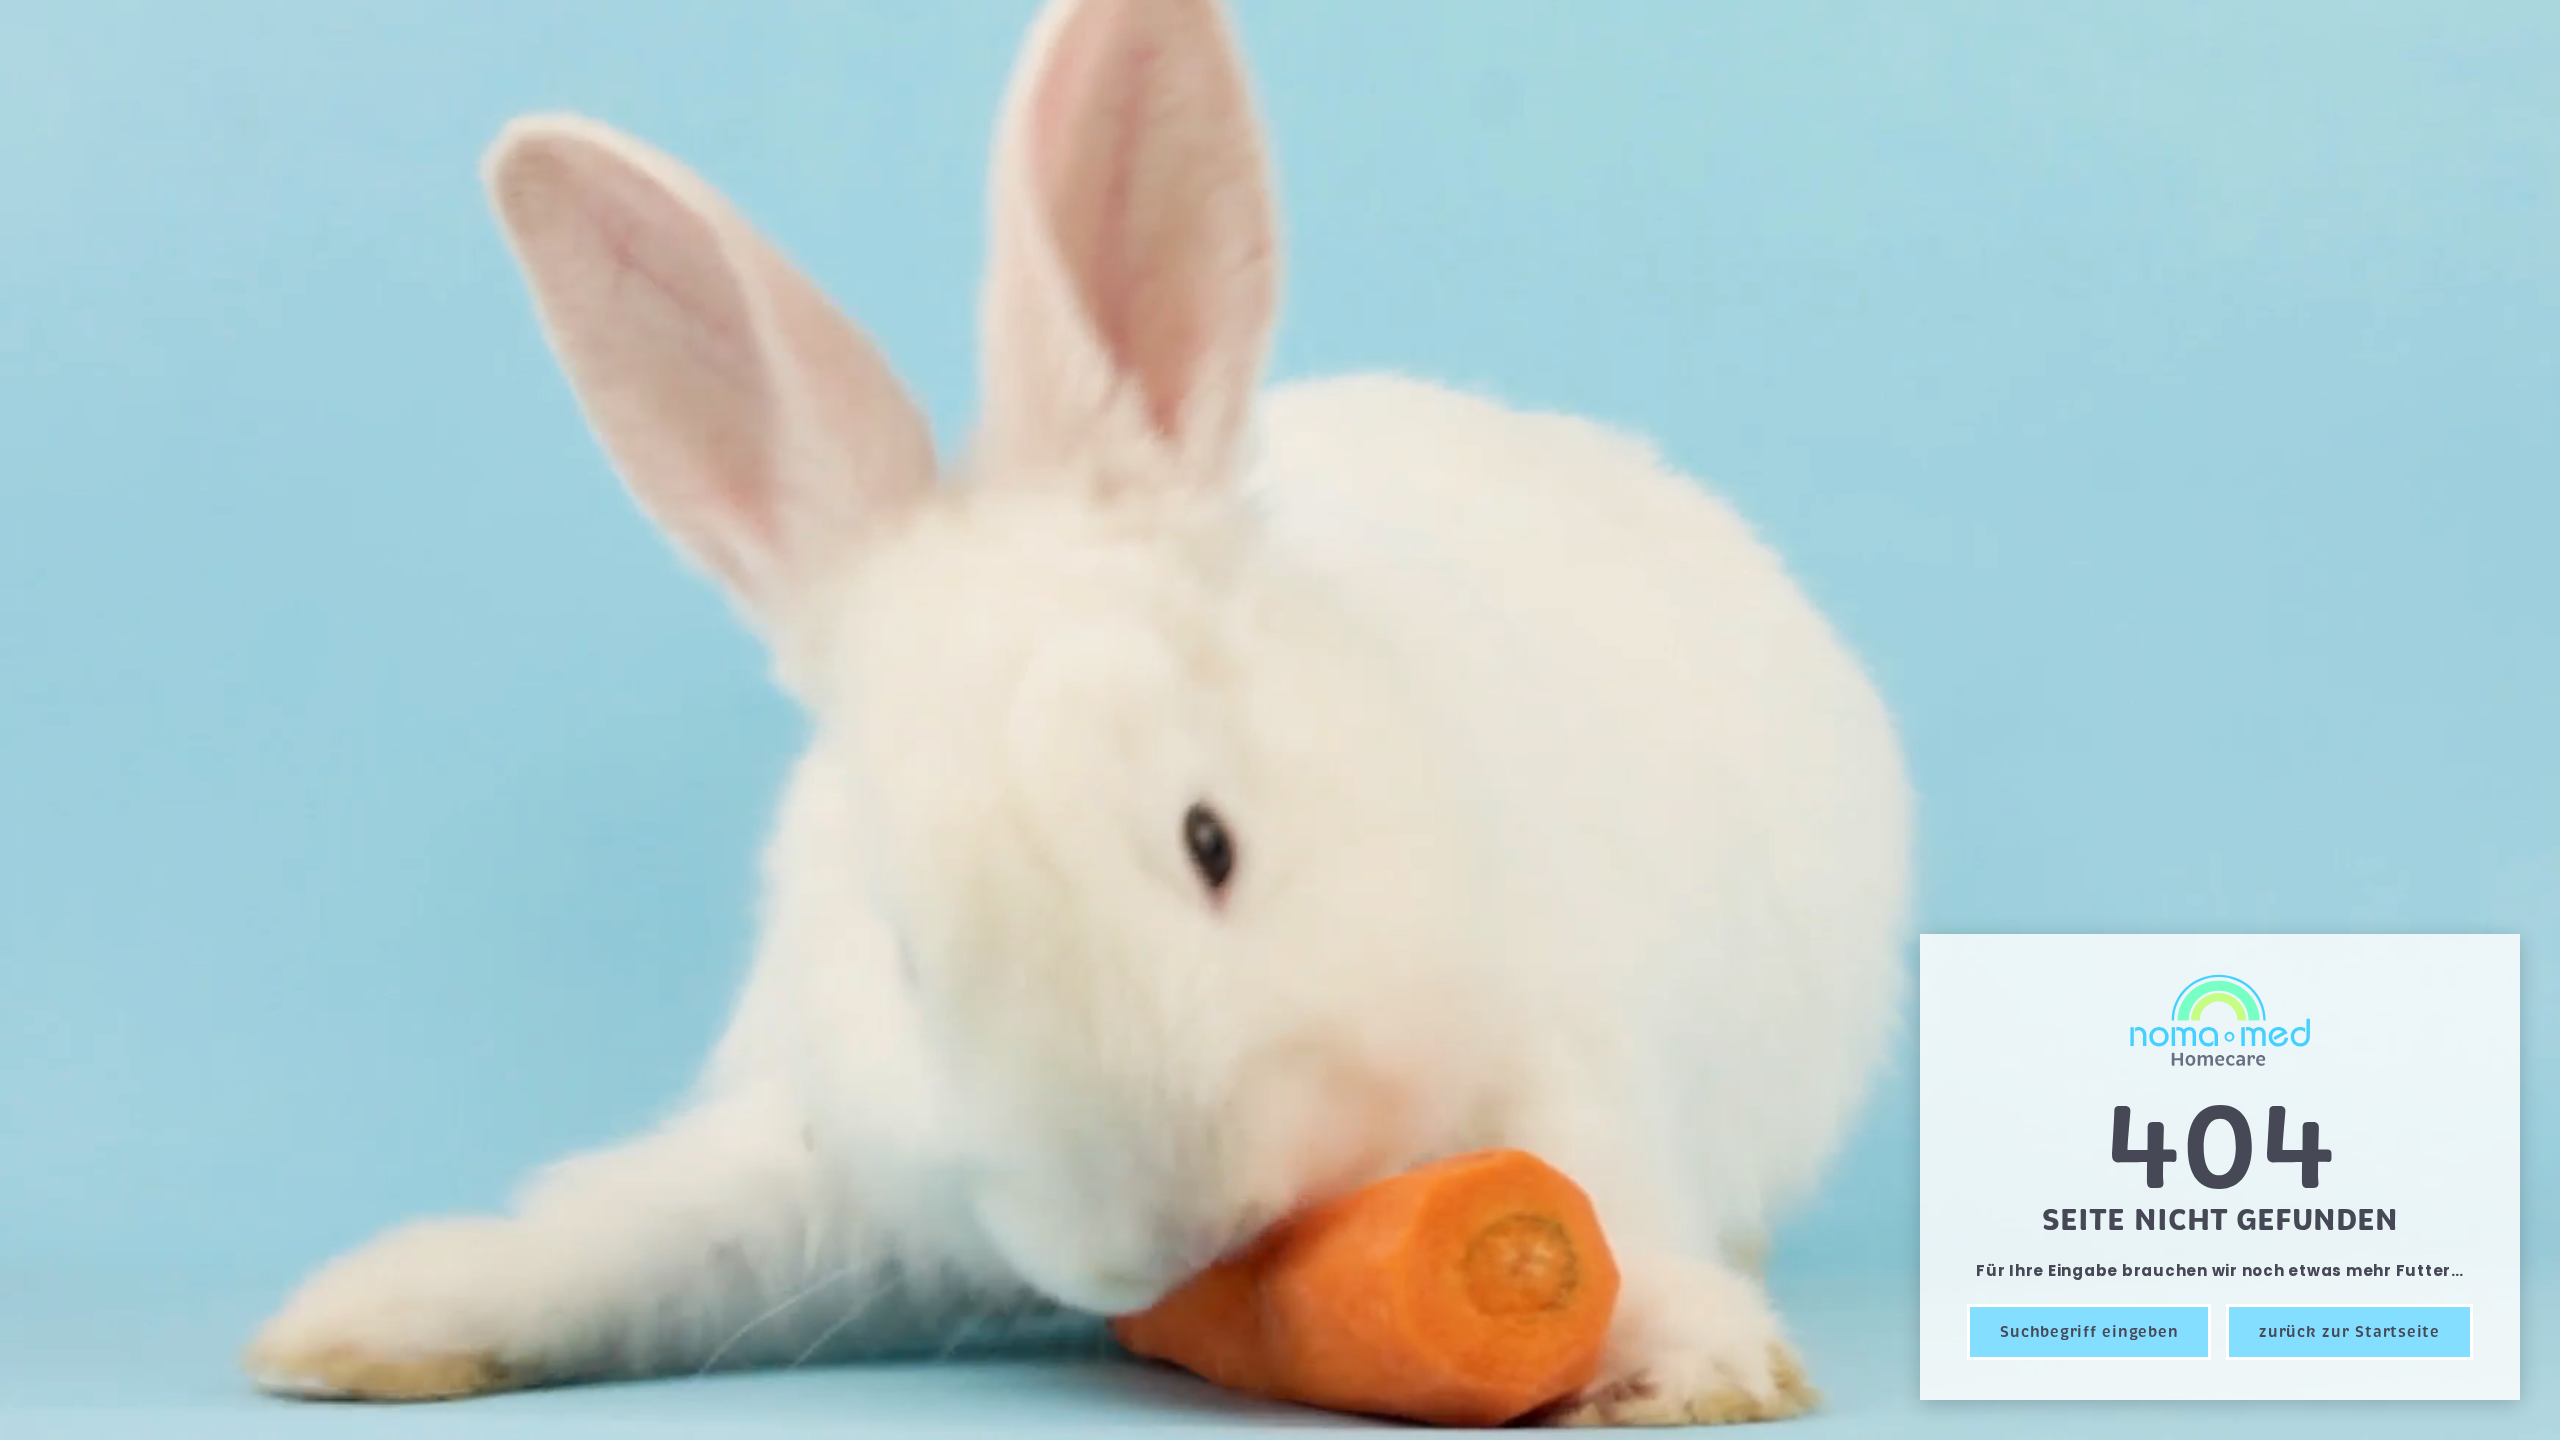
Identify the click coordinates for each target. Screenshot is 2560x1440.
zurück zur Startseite (2349, 1332)
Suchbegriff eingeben (2089, 1332)
